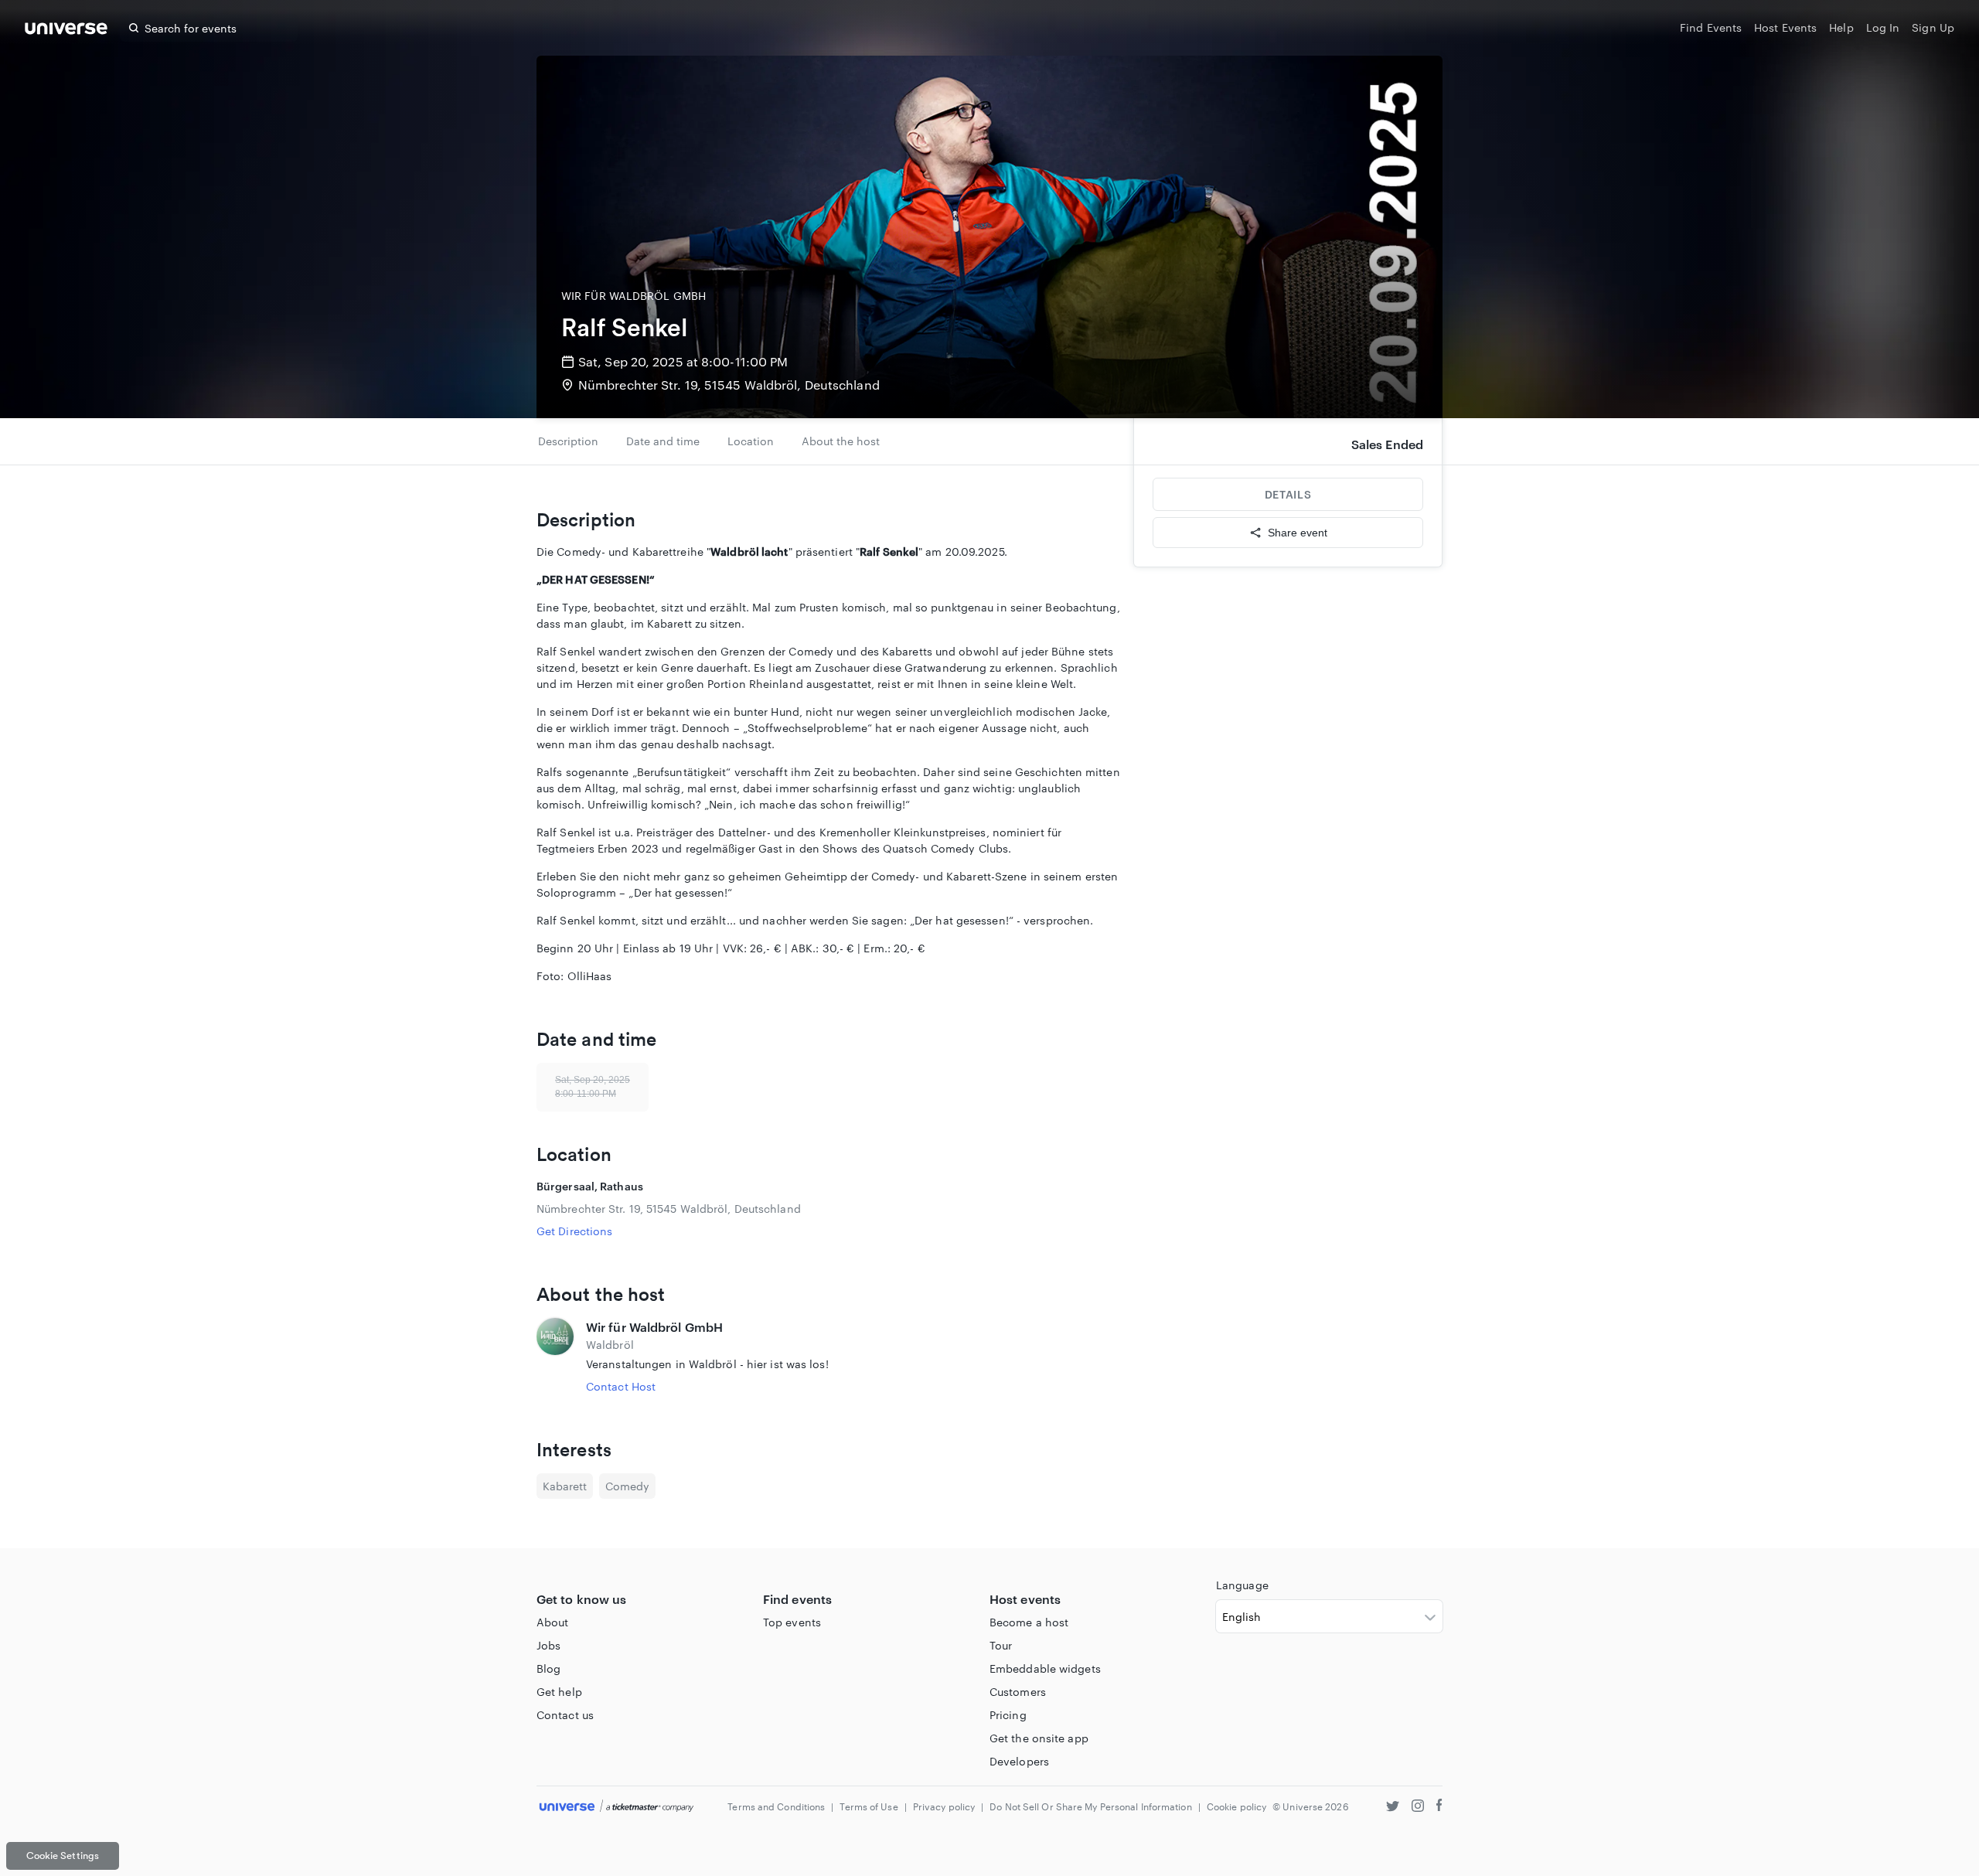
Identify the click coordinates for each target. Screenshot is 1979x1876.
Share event (1298, 533)
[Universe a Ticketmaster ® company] (617, 1807)
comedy (627, 1486)
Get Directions (574, 1231)
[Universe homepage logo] (66, 31)
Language (1242, 1585)
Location (751, 441)
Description (568, 441)
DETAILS (1288, 494)
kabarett (565, 1486)
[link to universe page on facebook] (1439, 1808)
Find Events (1711, 27)
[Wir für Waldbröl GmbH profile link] (555, 1356)
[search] (134, 28)
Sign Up (1933, 27)
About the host (841, 441)
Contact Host (621, 1386)
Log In (1883, 27)
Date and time (663, 441)
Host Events (1785, 27)
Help (1841, 27)
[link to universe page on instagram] (1418, 1808)
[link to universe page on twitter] (1393, 1808)
